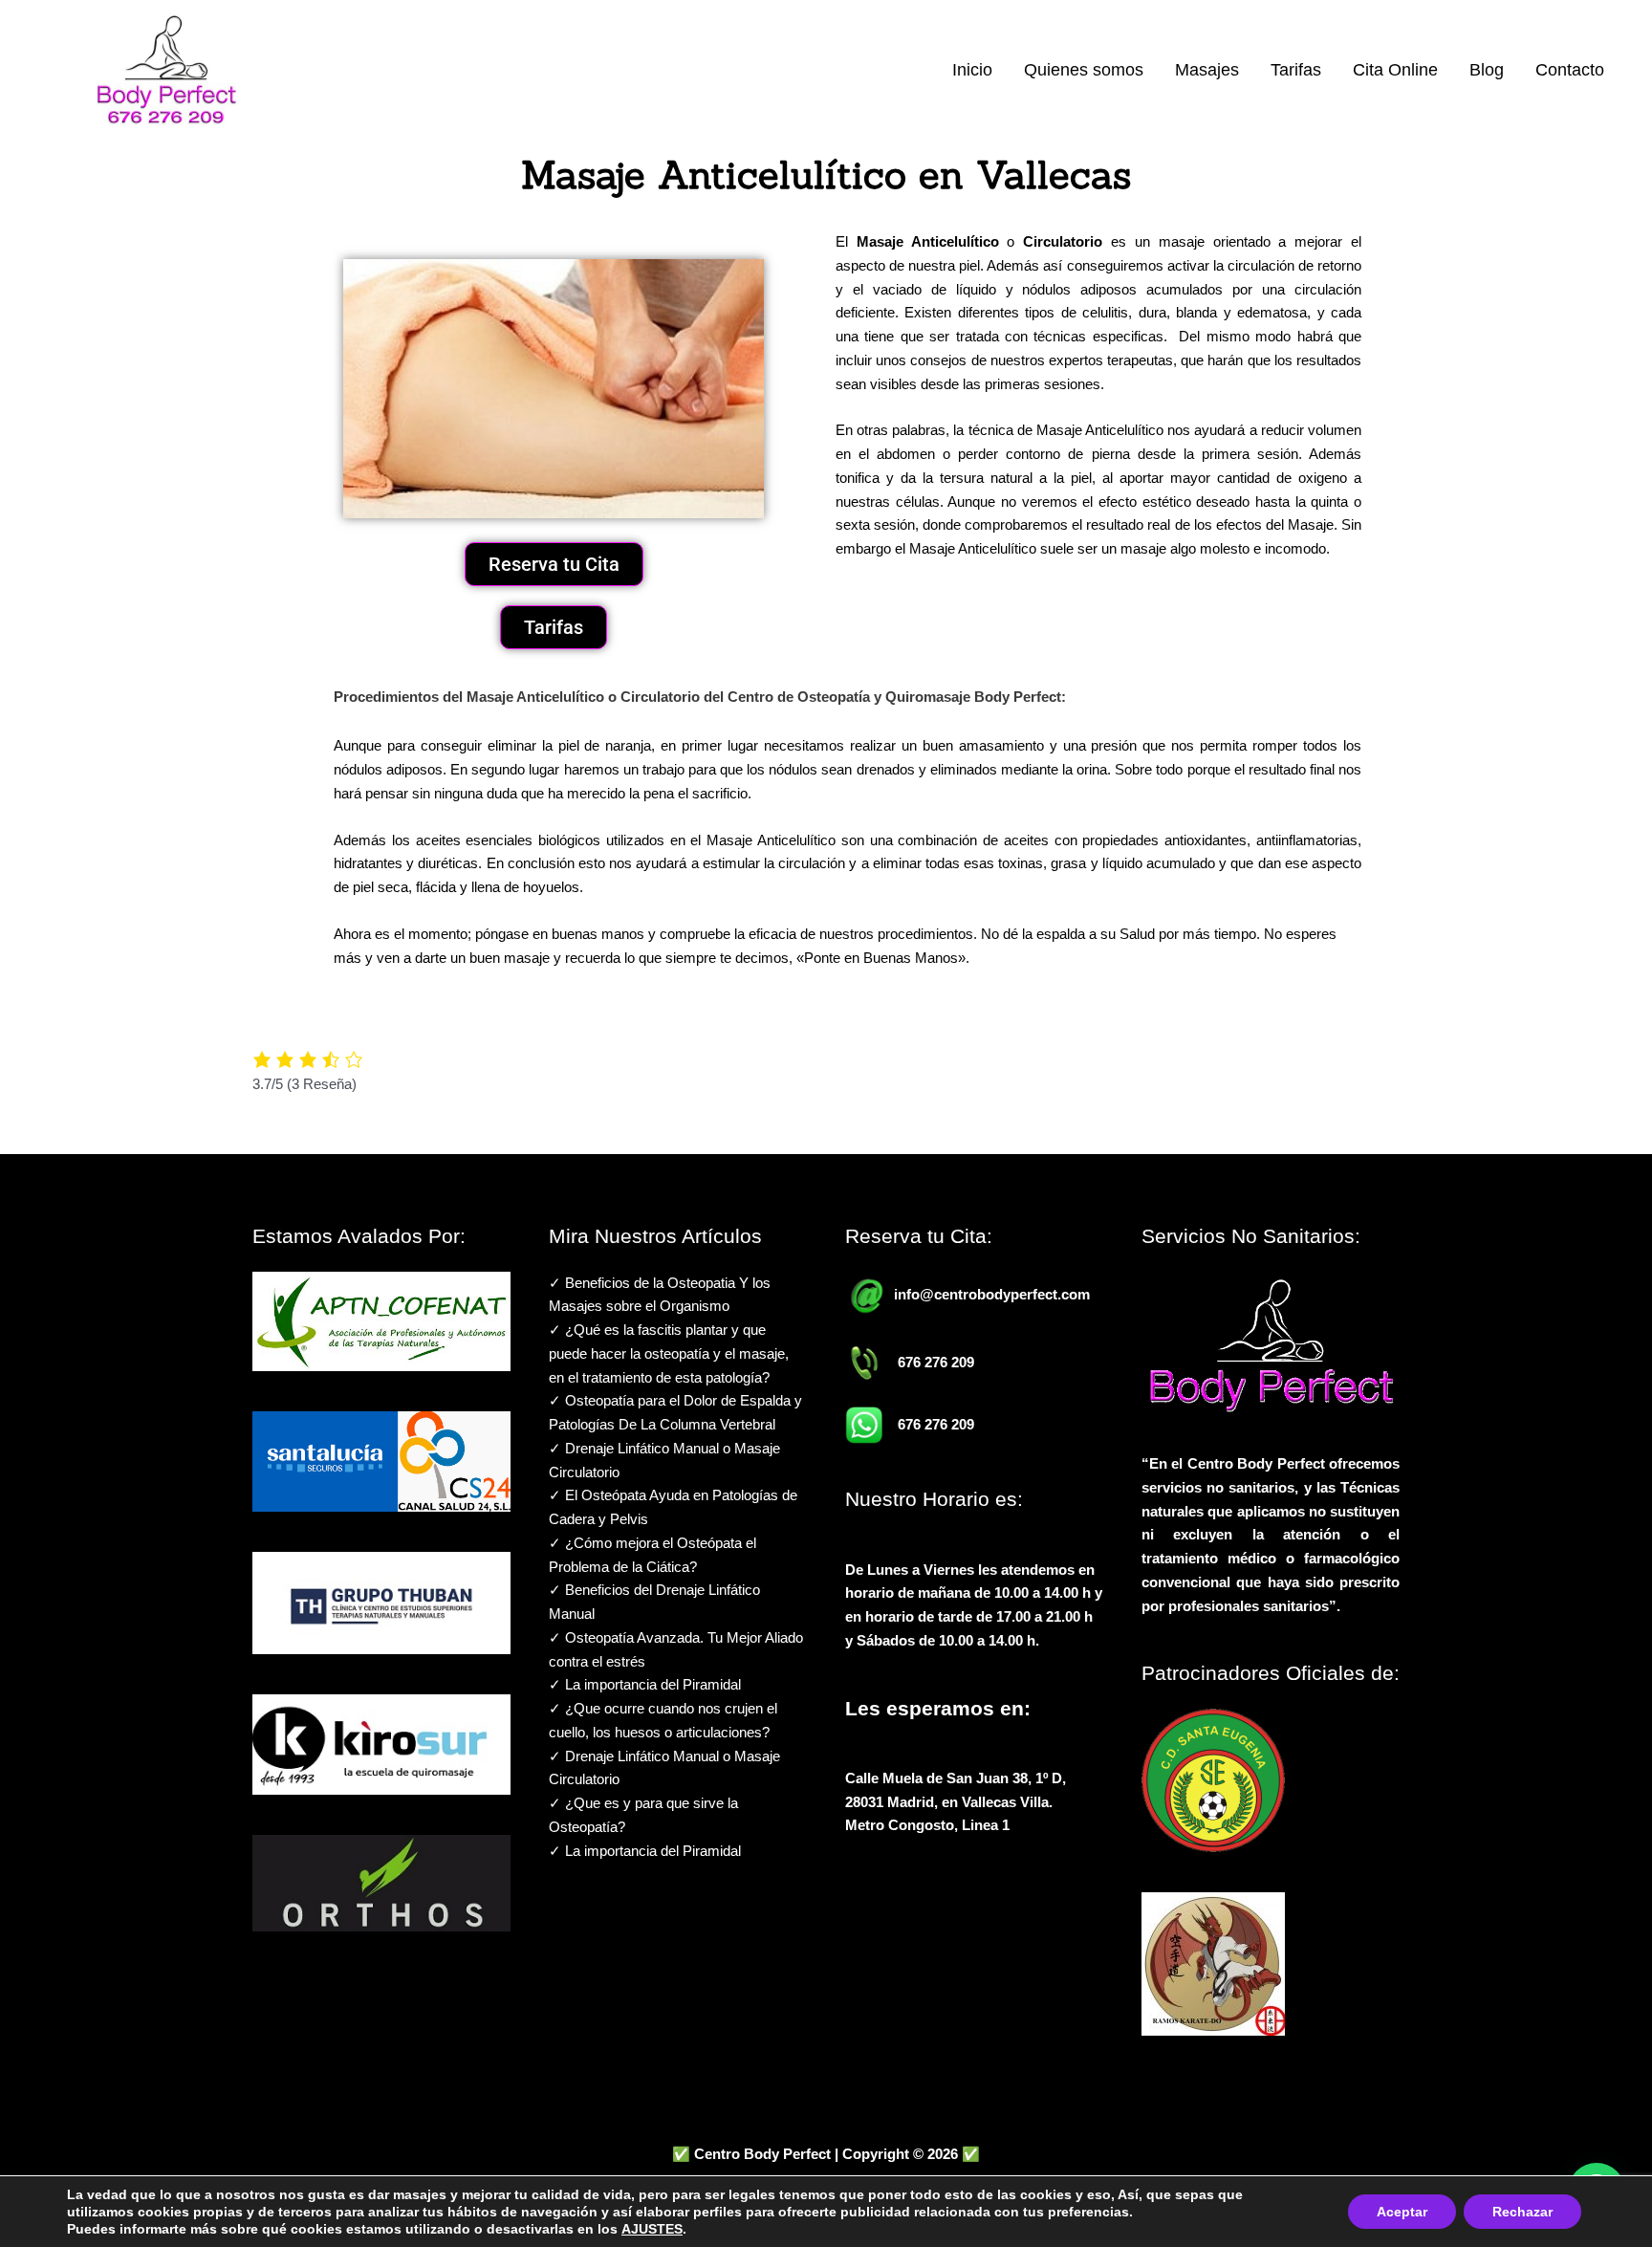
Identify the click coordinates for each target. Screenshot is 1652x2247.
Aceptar (1402, 2212)
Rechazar (1522, 2212)
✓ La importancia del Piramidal (645, 1684)
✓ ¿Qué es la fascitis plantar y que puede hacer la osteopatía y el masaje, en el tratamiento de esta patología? (669, 1353)
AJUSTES (652, 2229)
